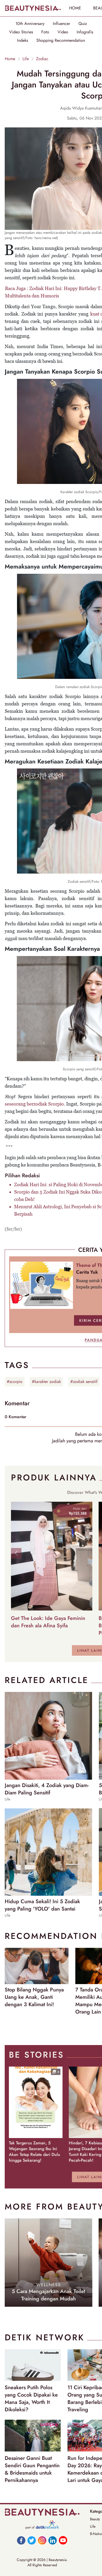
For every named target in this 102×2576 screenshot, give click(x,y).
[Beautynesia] (33, 8)
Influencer (61, 24)
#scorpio (15, 1382)
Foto (45, 32)
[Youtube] (63, 2540)
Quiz (83, 24)
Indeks (22, 40)
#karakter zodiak (46, 1382)
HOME (75, 8)
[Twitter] (32, 2540)
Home (10, 59)
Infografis (85, 32)
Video (63, 32)
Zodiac (42, 59)
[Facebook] (21, 2540)
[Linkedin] (53, 2540)
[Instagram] (42, 2540)
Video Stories (21, 32)
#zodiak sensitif (84, 1382)
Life (26, 59)
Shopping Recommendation (61, 40)
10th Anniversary (30, 24)
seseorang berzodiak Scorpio (34, 1104)
